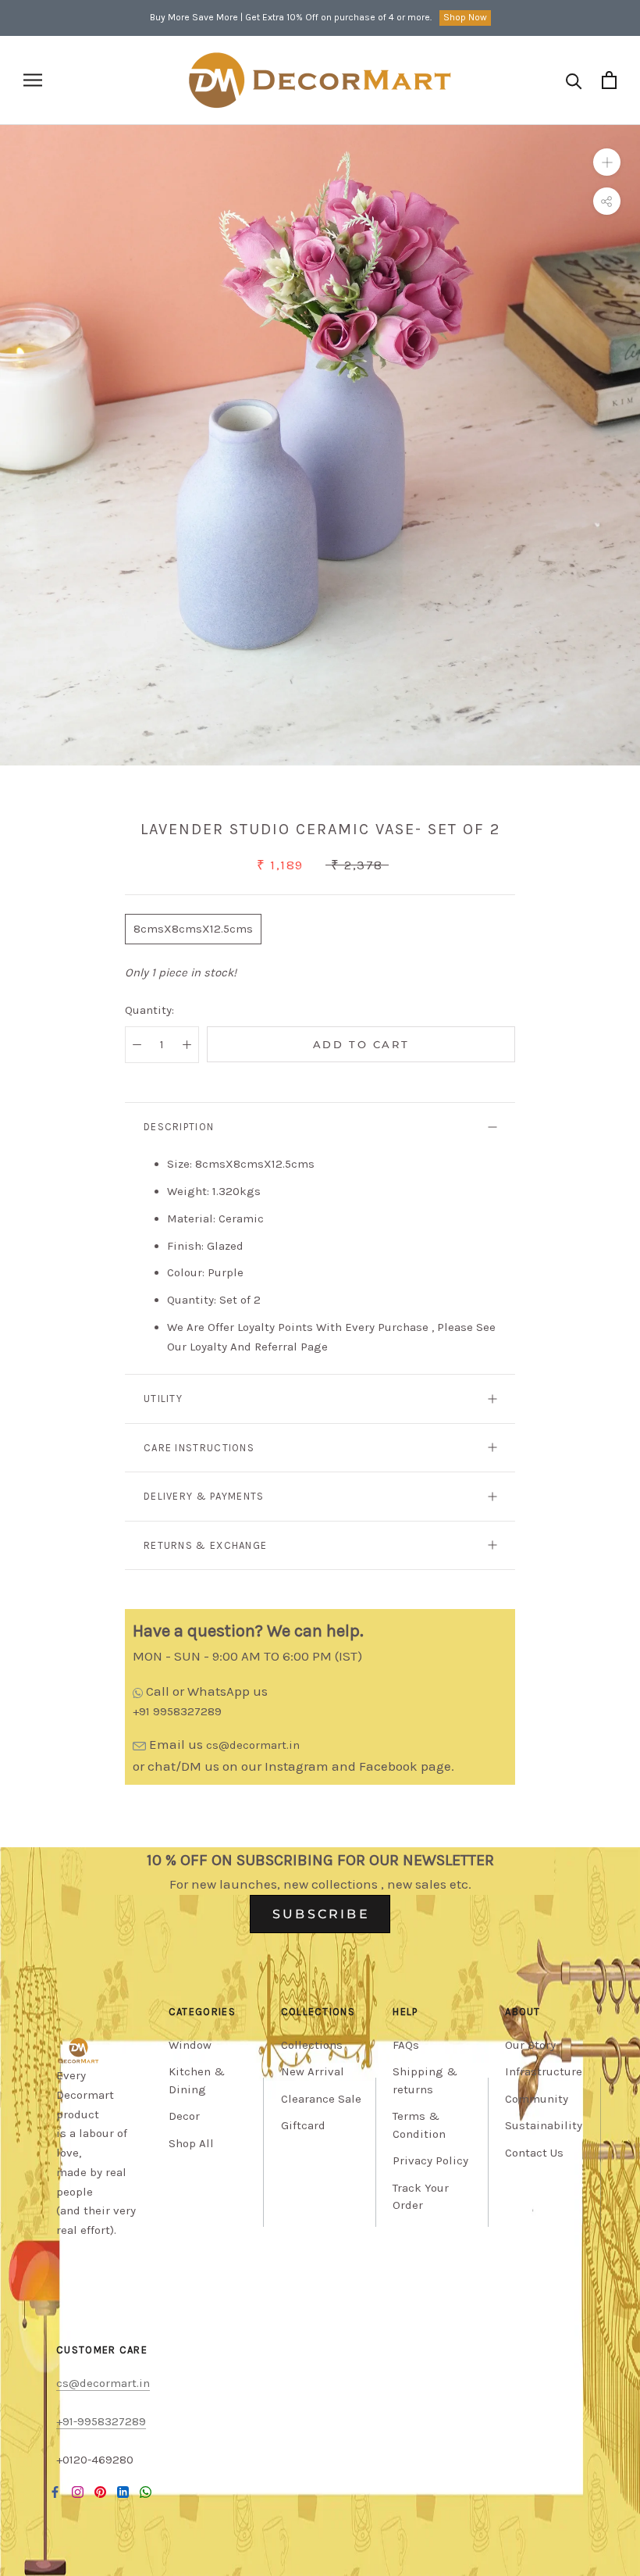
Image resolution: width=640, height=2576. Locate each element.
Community (537, 2099)
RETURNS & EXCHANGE (205, 1545)
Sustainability (544, 2125)
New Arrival (313, 2071)
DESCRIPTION (179, 1127)
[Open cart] (609, 80)
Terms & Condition (419, 2125)
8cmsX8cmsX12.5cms (193, 929)
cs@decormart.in (253, 1745)
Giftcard (303, 2125)
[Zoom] (607, 162)
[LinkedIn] (123, 2491)
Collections (312, 2045)
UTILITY (163, 1399)
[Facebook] (55, 2491)
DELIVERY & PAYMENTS (204, 1496)
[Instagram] (78, 2491)
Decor (184, 2116)
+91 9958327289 (177, 1711)
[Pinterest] (100, 2491)
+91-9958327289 (101, 2421)
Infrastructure (544, 2071)
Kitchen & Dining (197, 2080)
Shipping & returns (425, 2080)
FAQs (406, 2045)
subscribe (321, 1914)
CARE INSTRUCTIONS (199, 1448)
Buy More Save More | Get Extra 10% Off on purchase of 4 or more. (291, 17)
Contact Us (534, 2153)
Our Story (530, 2045)
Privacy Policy (430, 2160)
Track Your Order (421, 2197)
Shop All (191, 2143)
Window (190, 2045)
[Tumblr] (146, 2491)
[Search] (574, 80)
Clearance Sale (321, 2099)
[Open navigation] (33, 80)
